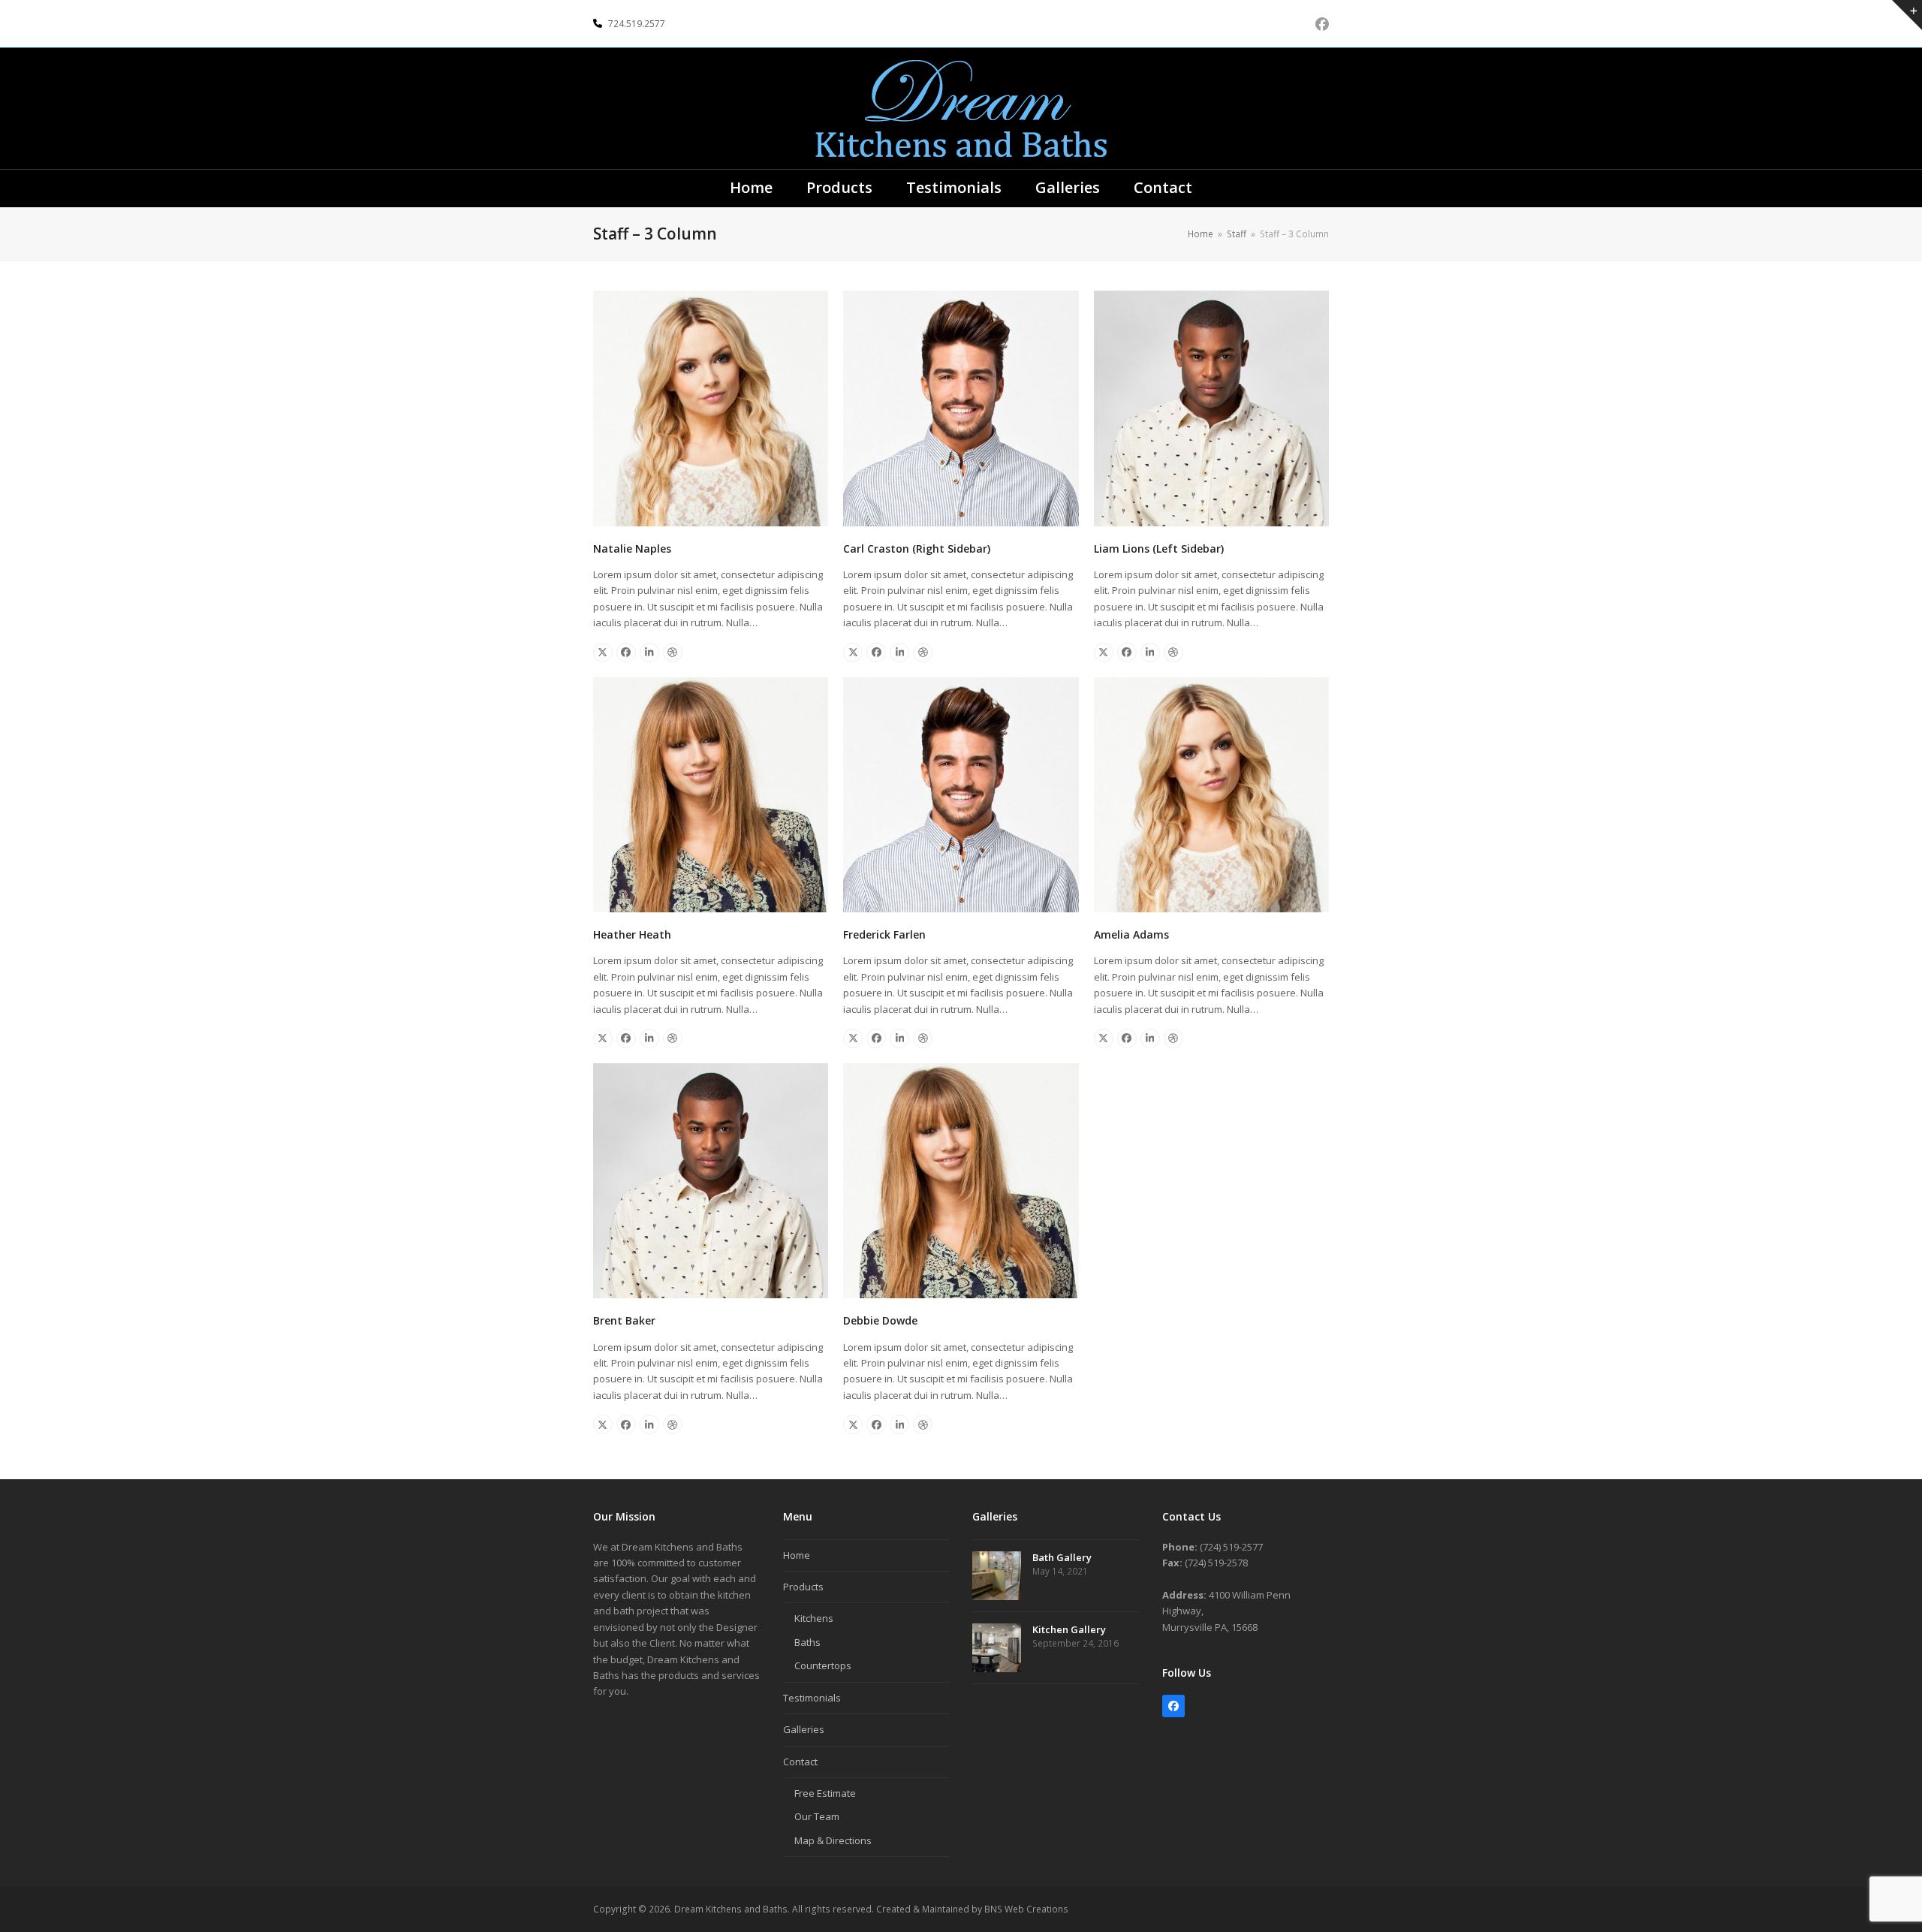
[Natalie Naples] (711, 407)
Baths (807, 1642)
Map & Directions (833, 1840)
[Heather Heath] (711, 794)
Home (797, 1555)
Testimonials (812, 1698)
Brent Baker (624, 1320)
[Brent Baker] (711, 1180)
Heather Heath (632, 934)
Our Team (817, 1816)
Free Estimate (825, 1793)
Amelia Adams (1131, 934)
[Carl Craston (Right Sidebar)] (961, 407)
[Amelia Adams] (1211, 794)
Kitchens (814, 1618)
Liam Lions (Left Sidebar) (1159, 549)
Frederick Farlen (884, 934)
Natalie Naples (632, 549)
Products (803, 1587)
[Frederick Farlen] (961, 794)
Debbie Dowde (880, 1320)
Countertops (823, 1665)
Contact (800, 1762)
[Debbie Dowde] (961, 1180)
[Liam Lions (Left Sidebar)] (1211, 407)
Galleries (804, 1729)
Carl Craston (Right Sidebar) (917, 549)
